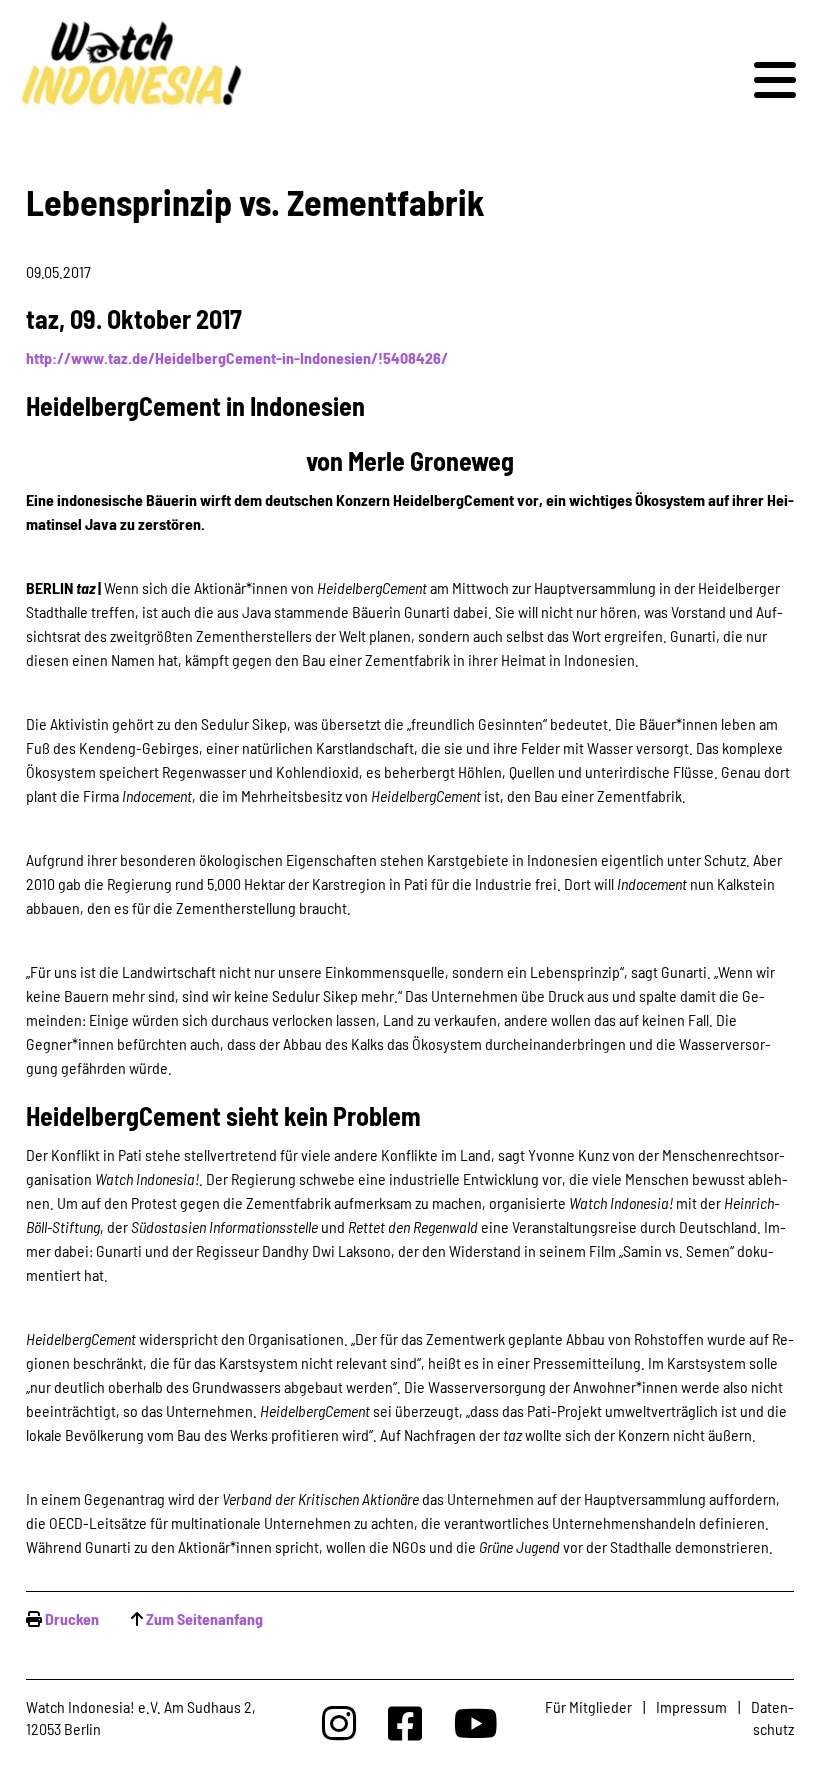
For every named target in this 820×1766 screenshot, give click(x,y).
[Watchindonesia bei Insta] (339, 1722)
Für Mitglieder (588, 1706)
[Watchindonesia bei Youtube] (476, 1722)
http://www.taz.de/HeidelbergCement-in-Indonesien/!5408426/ (237, 357)
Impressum (691, 1706)
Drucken (72, 1618)
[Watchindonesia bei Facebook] (405, 1722)
